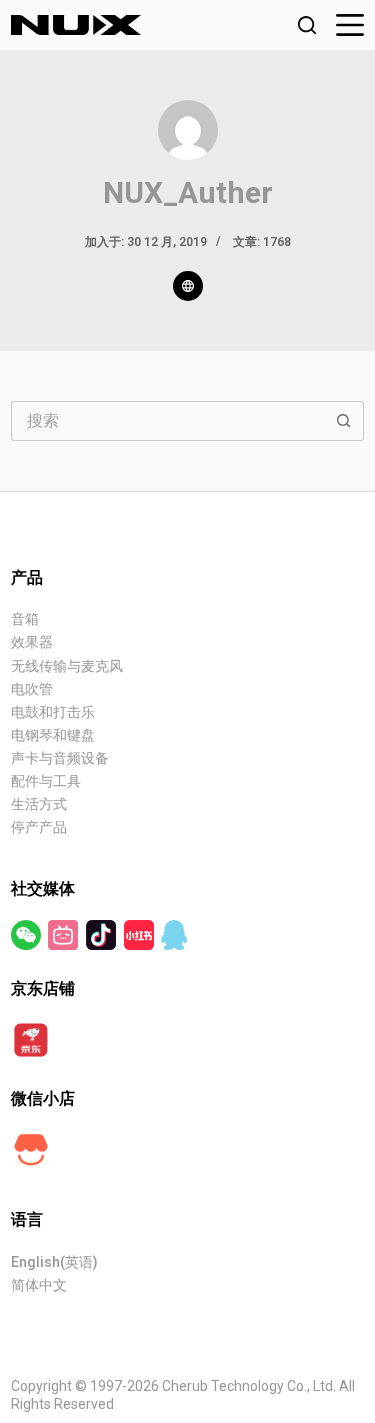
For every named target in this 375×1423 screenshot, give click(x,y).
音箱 (25, 619)
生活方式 (39, 804)
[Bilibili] (64, 934)
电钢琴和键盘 (53, 735)
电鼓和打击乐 (53, 712)
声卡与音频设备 (60, 758)
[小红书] (140, 934)
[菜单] (350, 25)
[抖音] (102, 934)
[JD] (31, 1039)
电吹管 (32, 689)
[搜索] (307, 25)
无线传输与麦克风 (67, 666)
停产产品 (39, 827)
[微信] (27, 934)
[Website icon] (188, 286)
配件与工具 (46, 781)
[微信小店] (31, 1149)
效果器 (32, 642)
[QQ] (174, 934)
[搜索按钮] (344, 421)
